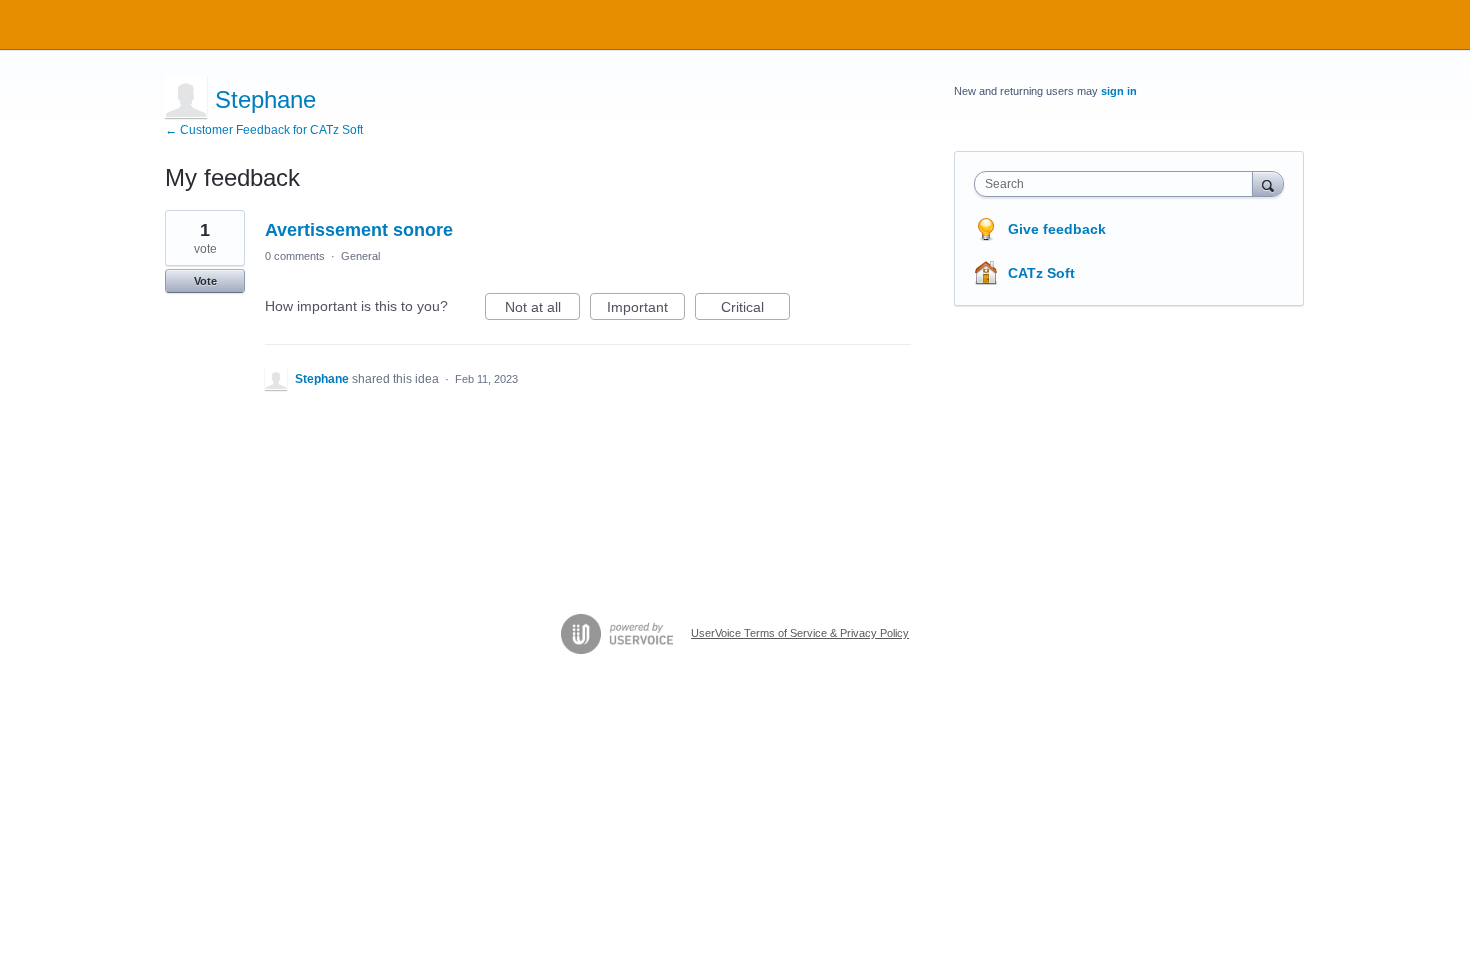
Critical (755, 309)
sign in (1119, 91)
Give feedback (1057, 229)
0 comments (295, 256)
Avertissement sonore (359, 230)
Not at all (542, 309)
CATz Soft (1041, 273)
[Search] (1268, 183)
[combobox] (1118, 184)
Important (646, 309)
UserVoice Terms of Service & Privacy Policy (800, 633)
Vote (205, 281)
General (360, 256)
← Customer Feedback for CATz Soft (264, 130)
